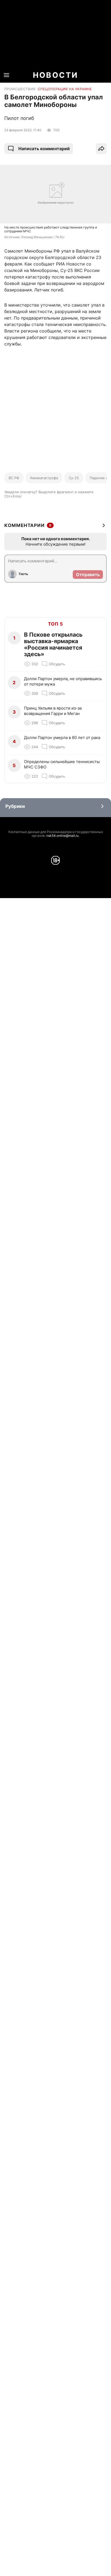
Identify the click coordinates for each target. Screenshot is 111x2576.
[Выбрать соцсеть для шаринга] (101, 149)
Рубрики (15, 806)
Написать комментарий (44, 149)
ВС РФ (14, 478)
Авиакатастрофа (44, 478)
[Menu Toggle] (6, 75)
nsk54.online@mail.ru (63, 836)
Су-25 (74, 478)
